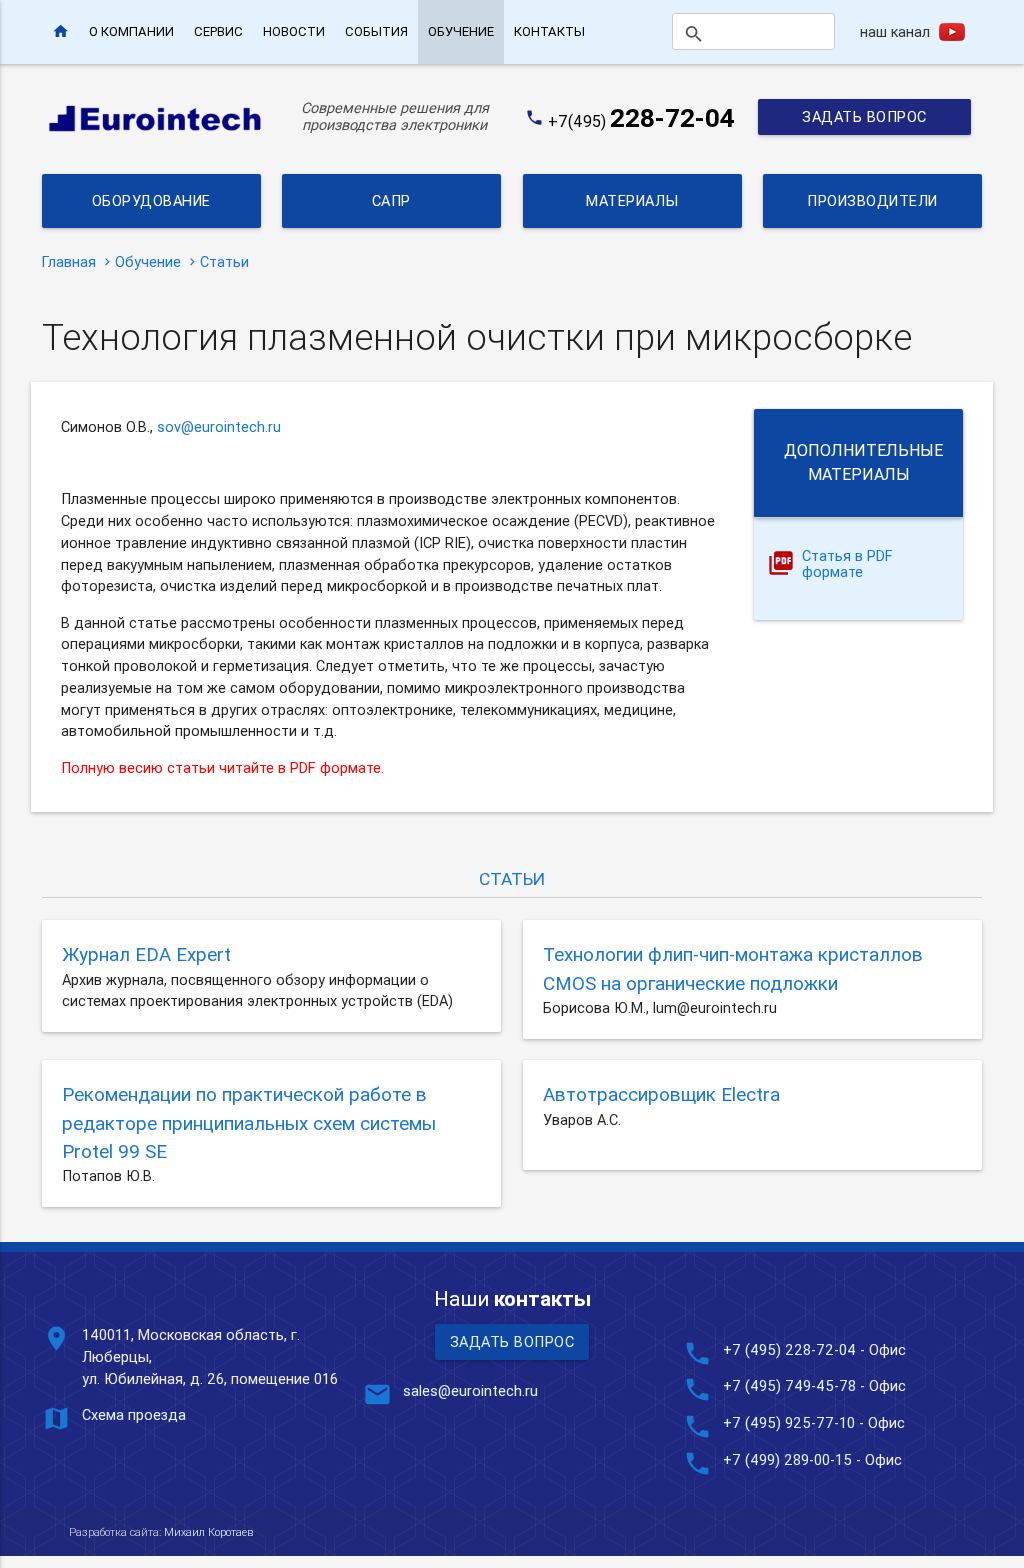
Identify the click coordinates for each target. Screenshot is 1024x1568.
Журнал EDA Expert (146, 954)
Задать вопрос (864, 116)
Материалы (632, 200)
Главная (69, 261)
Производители (872, 200)
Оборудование (151, 200)
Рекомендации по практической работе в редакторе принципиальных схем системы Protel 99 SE (249, 1122)
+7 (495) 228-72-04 (789, 1349)
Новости (294, 31)
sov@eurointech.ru (219, 426)
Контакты (549, 31)
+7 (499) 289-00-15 (787, 1459)
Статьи (224, 261)
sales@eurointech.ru (470, 1390)
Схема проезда (134, 1414)
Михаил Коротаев (208, 1532)
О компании (131, 31)
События (376, 31)
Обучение (461, 31)
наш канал (895, 31)
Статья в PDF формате (847, 564)
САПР (391, 200)
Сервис (218, 31)
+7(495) (641, 121)
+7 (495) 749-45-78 (789, 1385)
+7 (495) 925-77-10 (791, 1422)
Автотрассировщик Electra (661, 1094)
